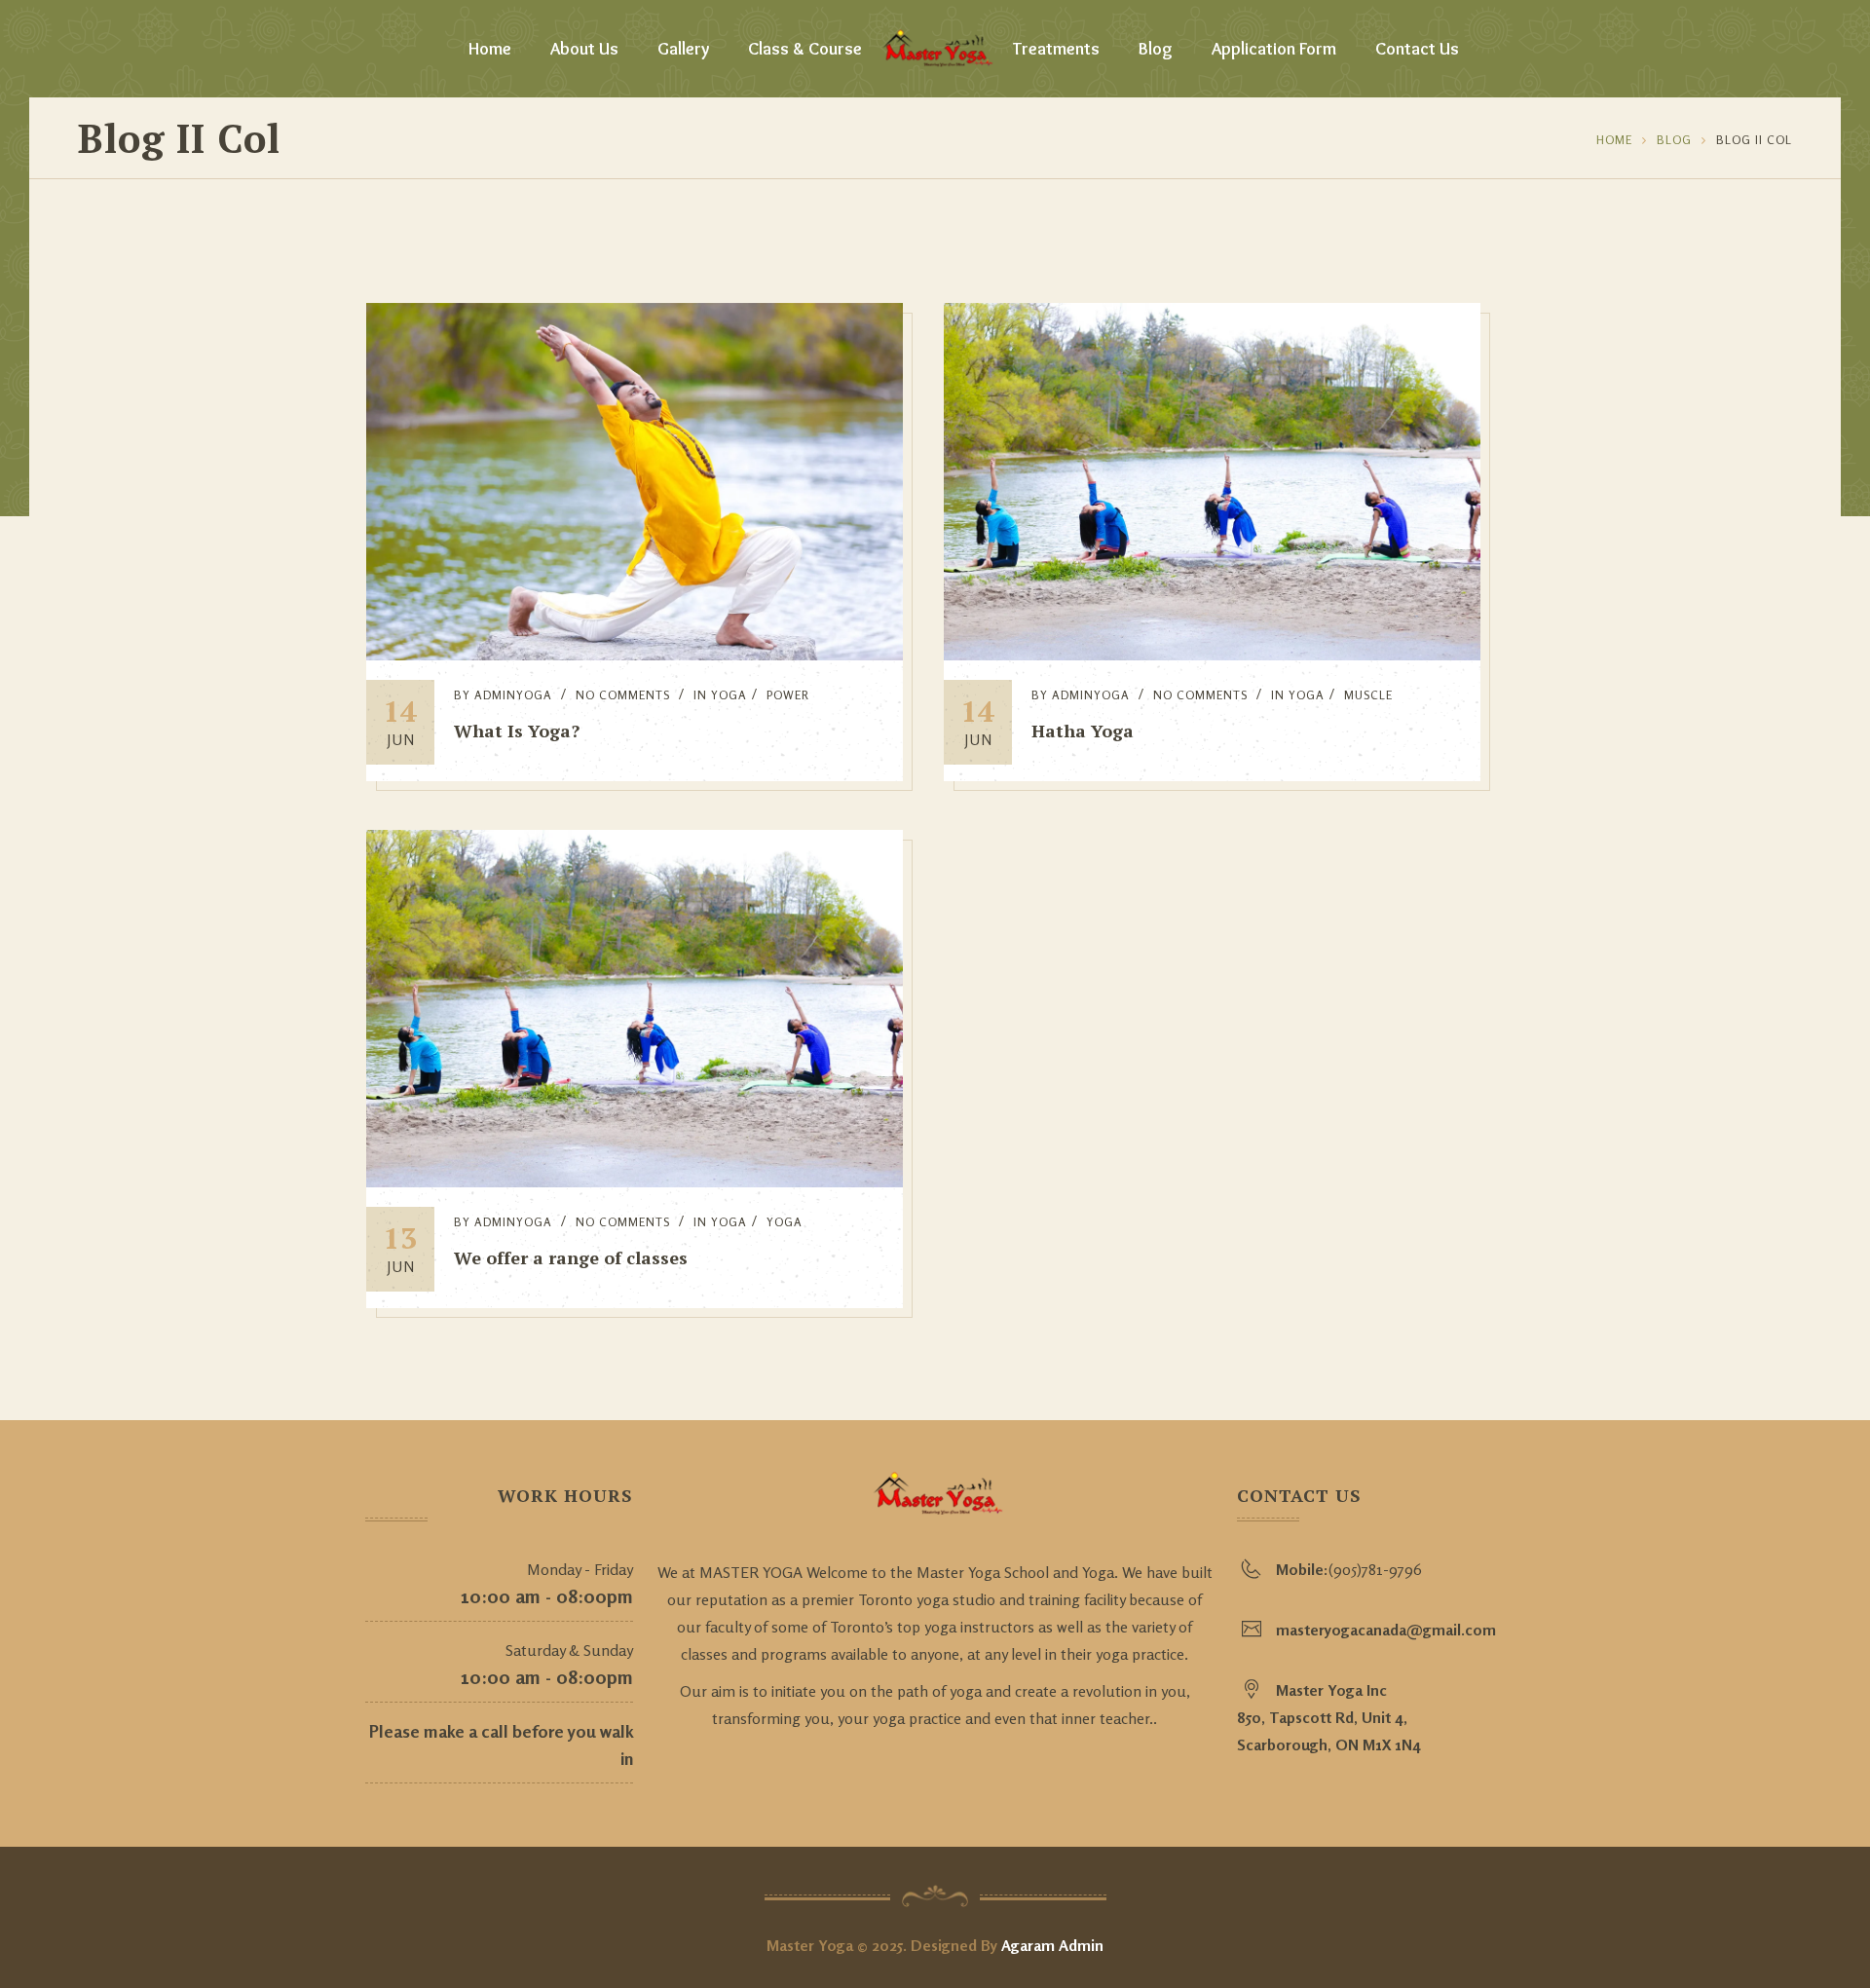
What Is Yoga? (517, 731)
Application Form (1274, 49)
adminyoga (513, 695)
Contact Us (1417, 49)
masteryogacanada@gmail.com (1386, 1630)
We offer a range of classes (571, 1257)
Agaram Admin (1052, 1945)
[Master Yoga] (935, 49)
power (788, 695)
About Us (584, 49)
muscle (1368, 695)
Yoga (729, 695)
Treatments (1056, 49)
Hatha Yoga (1083, 731)
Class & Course (805, 49)
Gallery (683, 49)
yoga (785, 1222)
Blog (1156, 49)
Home (490, 49)
